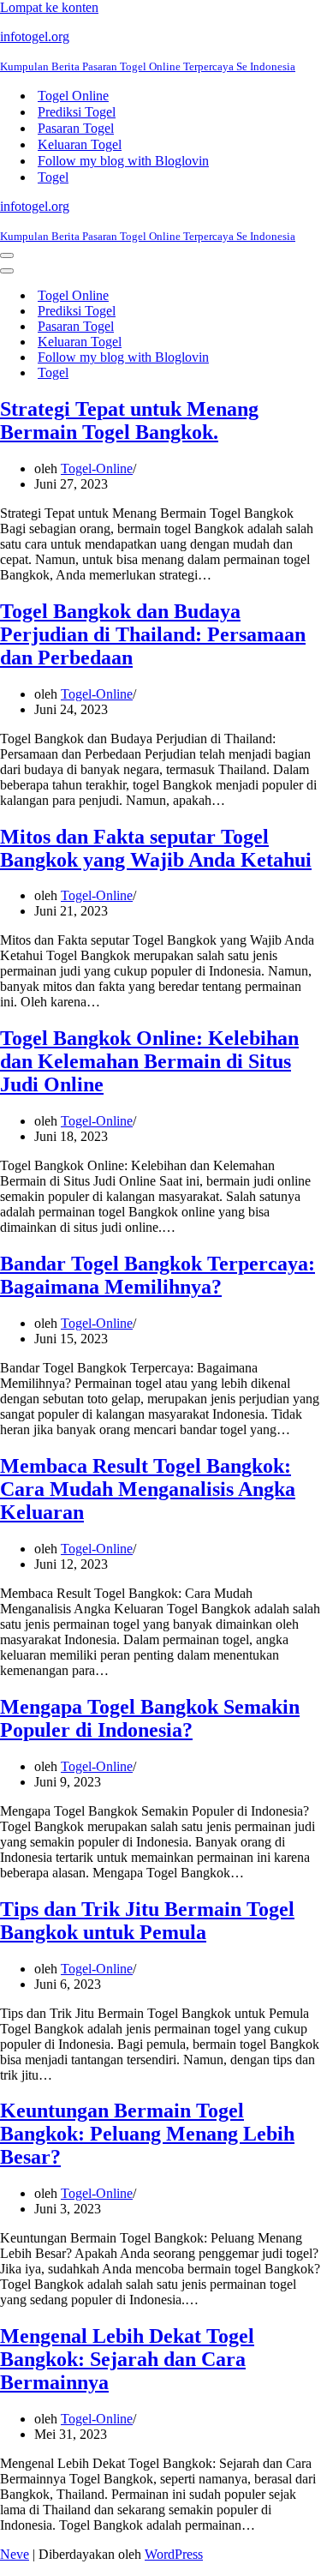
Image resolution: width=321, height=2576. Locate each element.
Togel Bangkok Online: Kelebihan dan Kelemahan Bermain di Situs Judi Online (149, 1061)
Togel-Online (97, 468)
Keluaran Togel (80, 144)
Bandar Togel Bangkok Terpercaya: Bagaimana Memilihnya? (158, 1275)
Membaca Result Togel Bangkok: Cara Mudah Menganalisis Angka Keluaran (148, 1489)
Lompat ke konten (49, 7)
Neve (15, 2554)
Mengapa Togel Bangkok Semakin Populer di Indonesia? (150, 1718)
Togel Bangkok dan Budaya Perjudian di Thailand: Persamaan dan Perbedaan (153, 634)
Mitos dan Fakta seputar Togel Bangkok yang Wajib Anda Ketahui (156, 848)
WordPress (174, 2554)
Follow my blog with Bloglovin (123, 161)
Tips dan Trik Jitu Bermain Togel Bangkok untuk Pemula (147, 1921)
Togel (53, 177)
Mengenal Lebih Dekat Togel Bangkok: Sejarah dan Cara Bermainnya (127, 2359)
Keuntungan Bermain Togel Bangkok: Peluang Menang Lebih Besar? (147, 2134)
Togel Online (73, 96)
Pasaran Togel (76, 128)
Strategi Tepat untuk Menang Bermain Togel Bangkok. (129, 420)
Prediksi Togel (77, 112)
